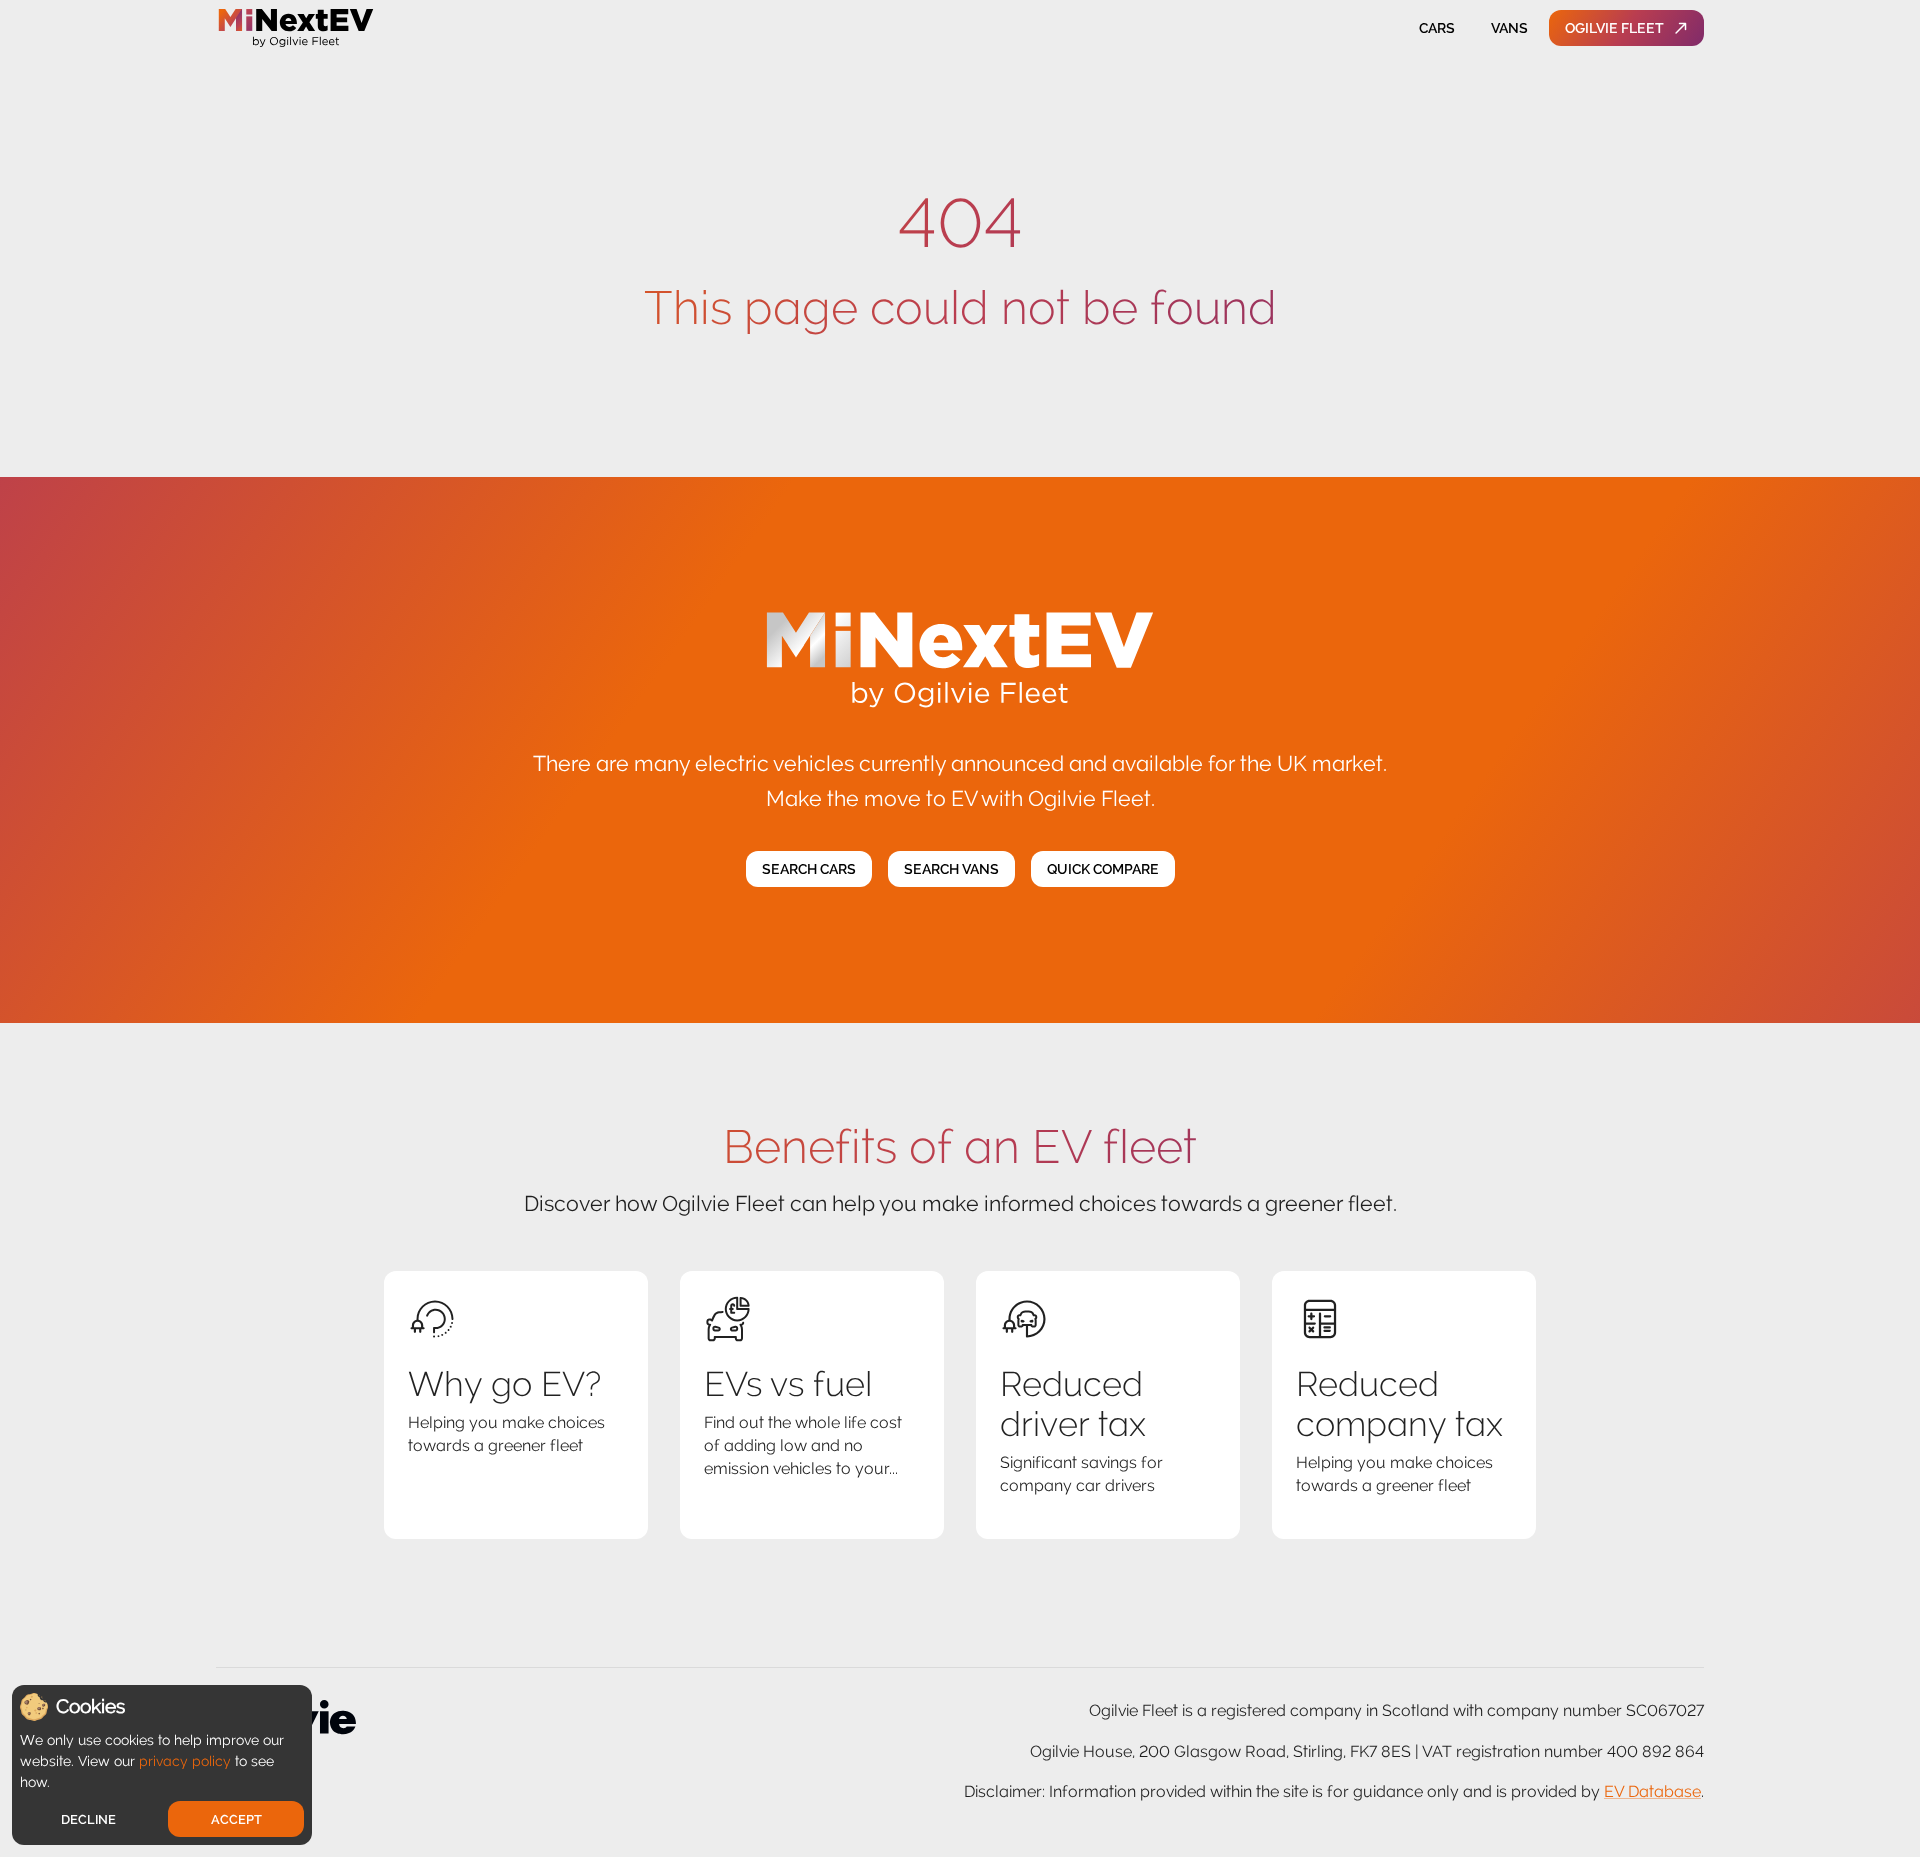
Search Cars (809, 869)
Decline (88, 1819)
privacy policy (185, 1761)
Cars (1437, 28)
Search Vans (951, 869)
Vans (1509, 28)
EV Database (1652, 1791)
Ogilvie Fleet (1614, 28)
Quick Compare (1103, 869)
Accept (236, 1819)
